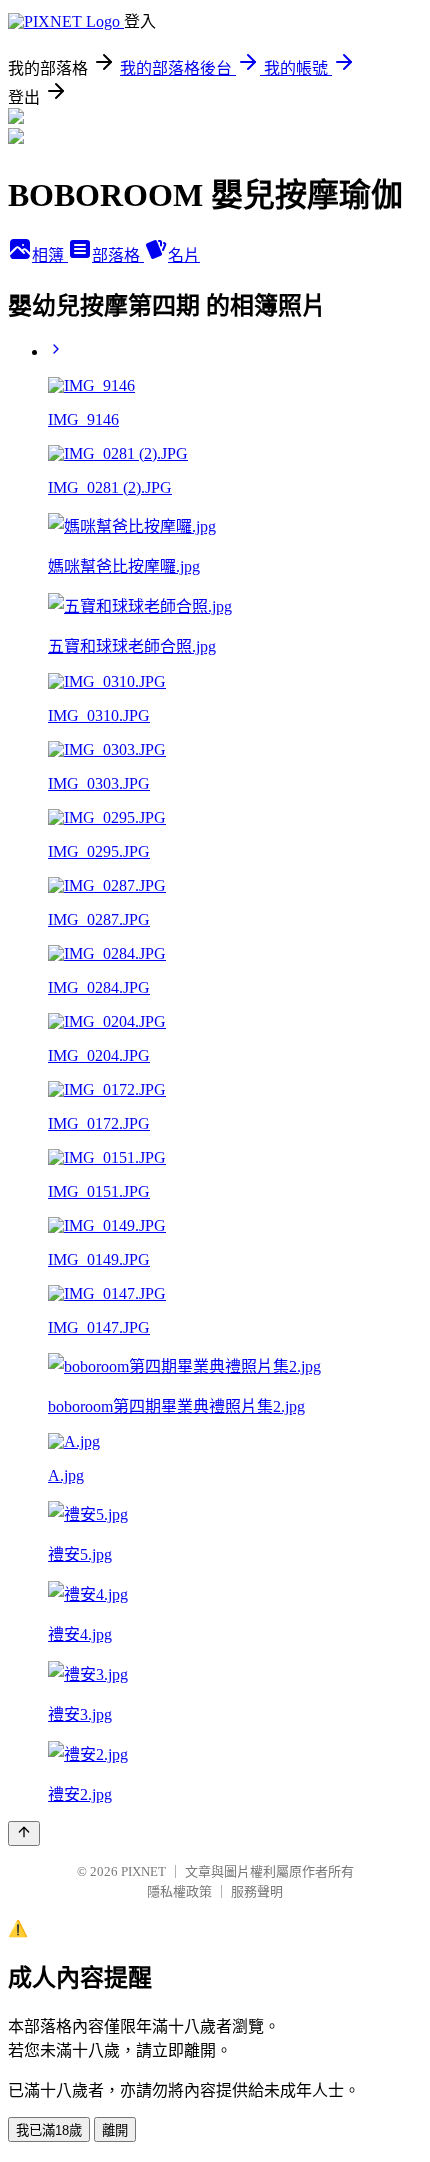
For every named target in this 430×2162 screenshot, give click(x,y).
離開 (115, 2130)
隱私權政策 (179, 1891)
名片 (184, 255)
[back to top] (24, 1833)
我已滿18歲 (49, 2130)
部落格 (118, 255)
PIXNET (143, 1871)
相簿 (50, 255)
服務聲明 (257, 1891)
